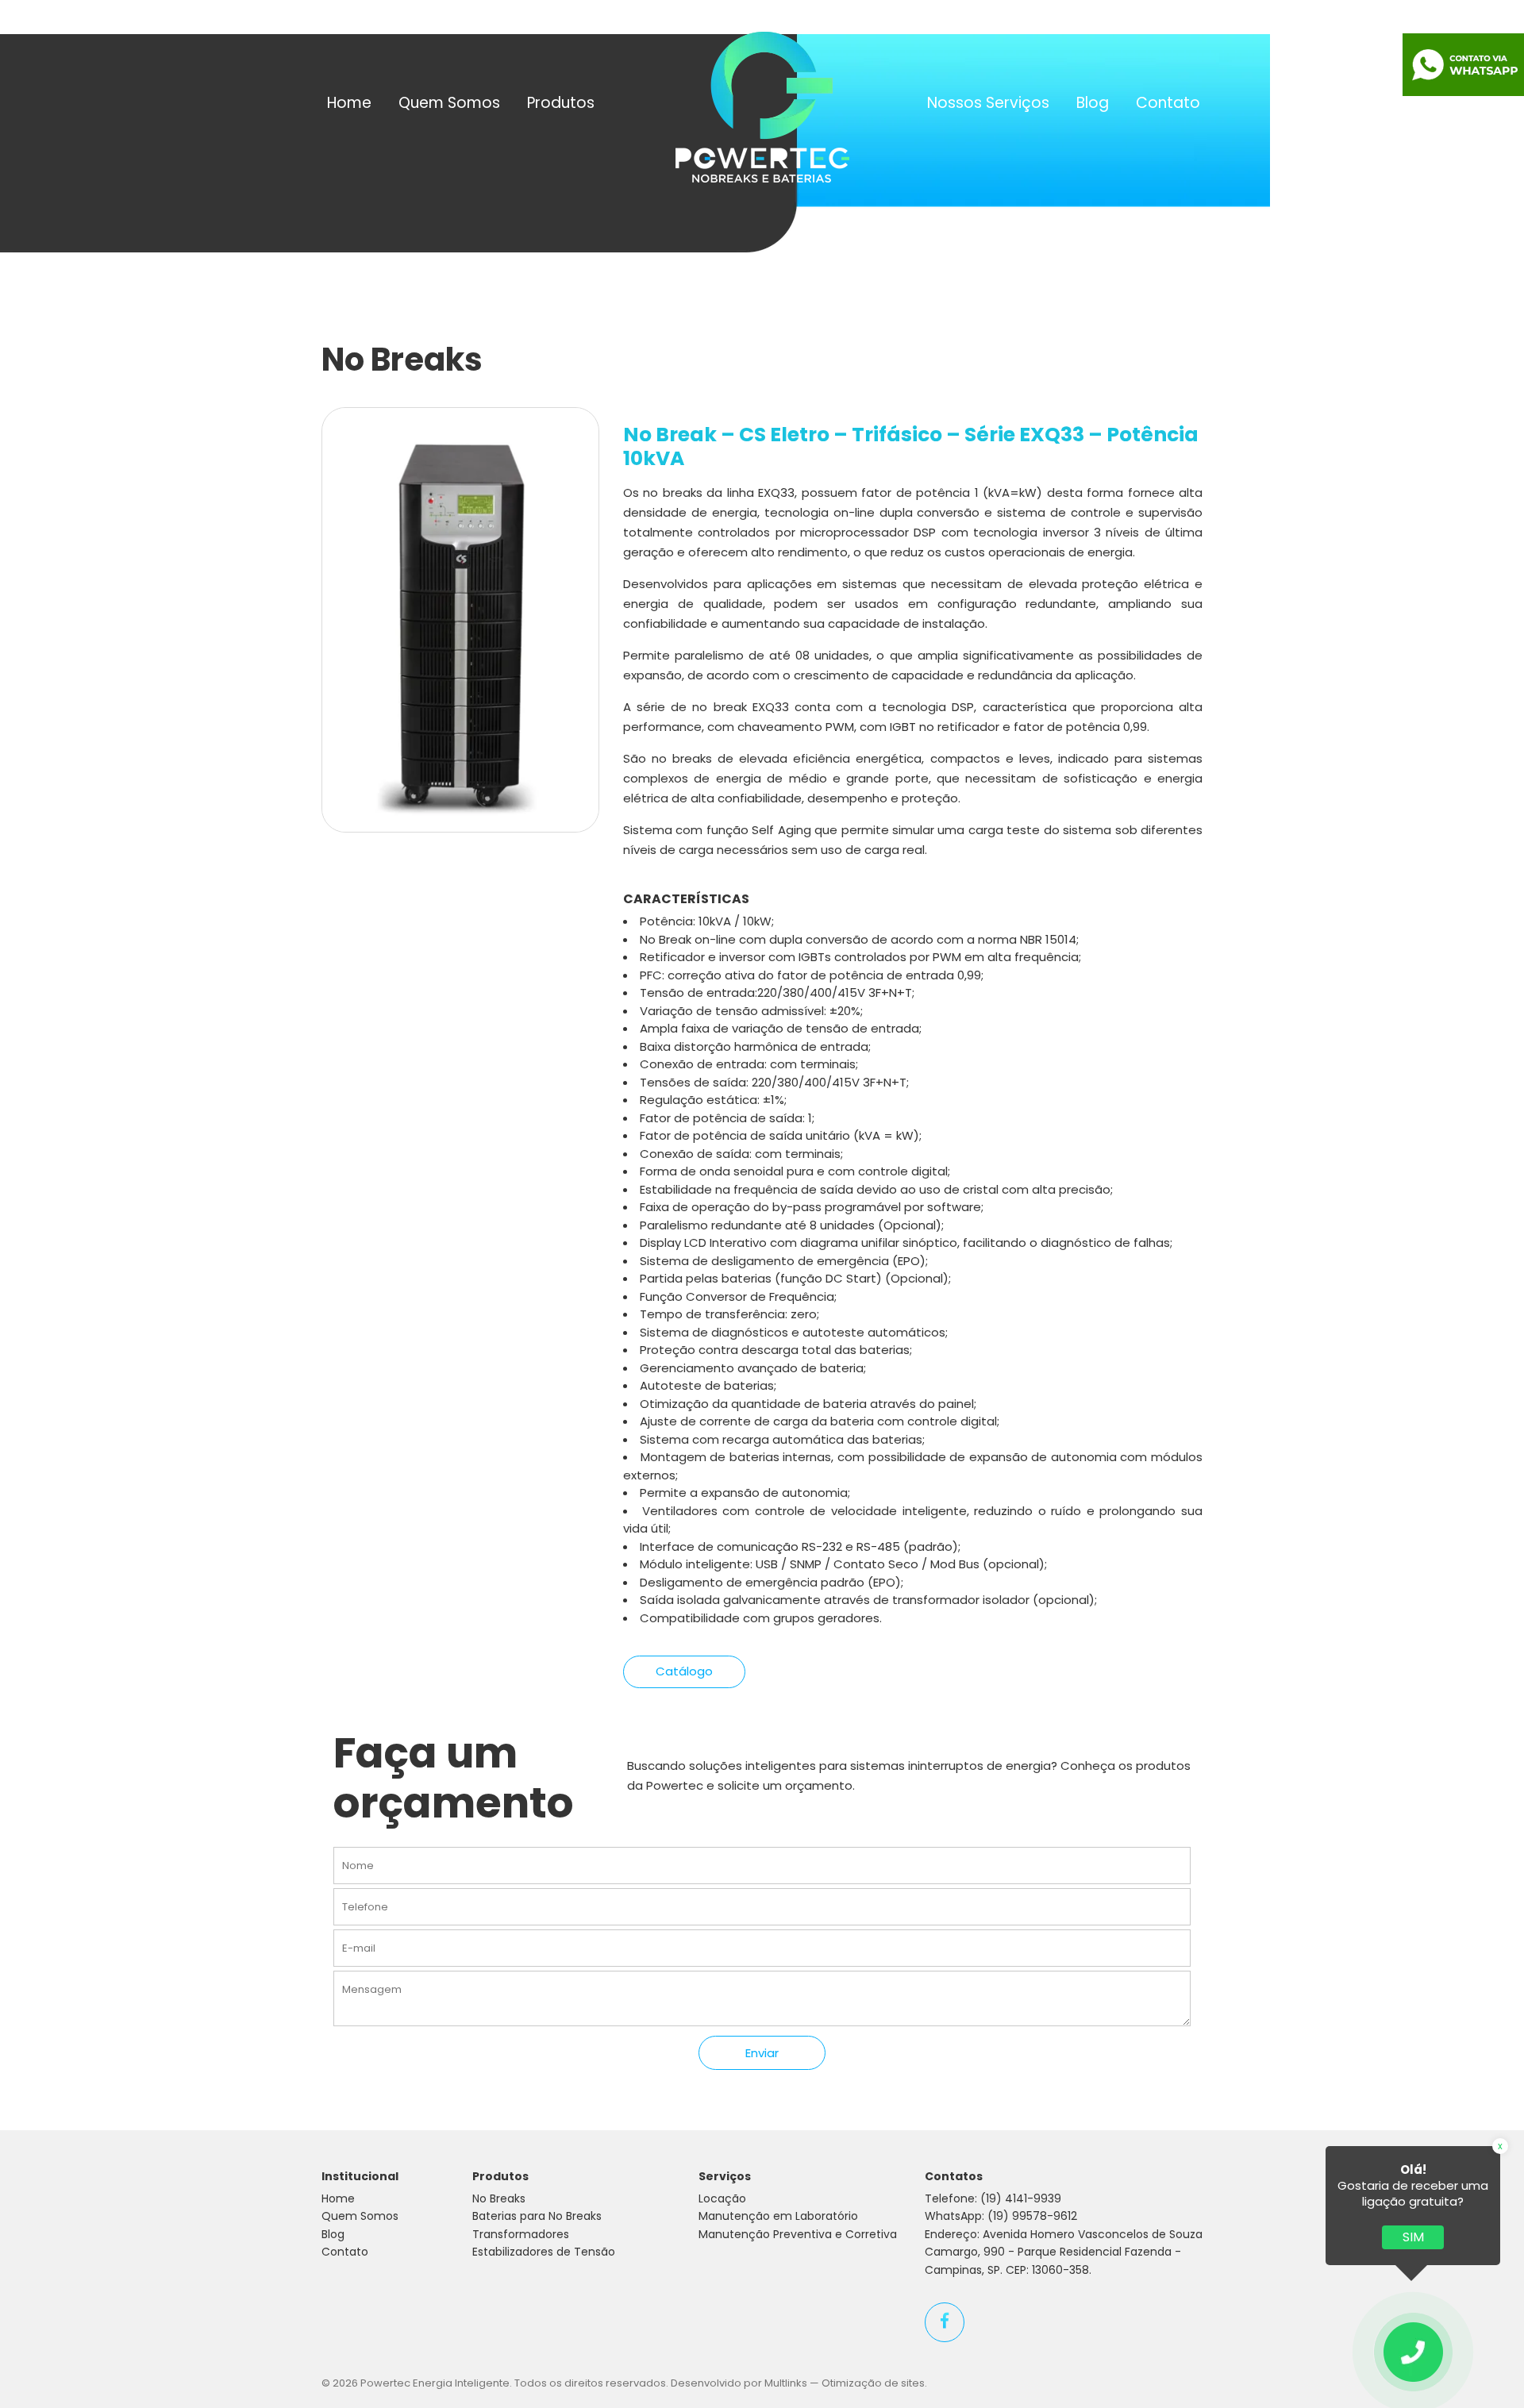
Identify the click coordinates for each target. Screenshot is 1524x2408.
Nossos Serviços (988, 103)
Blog (1093, 103)
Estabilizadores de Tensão (544, 2252)
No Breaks (499, 2198)
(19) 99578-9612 (1032, 2216)
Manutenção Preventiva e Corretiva (798, 2234)
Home (349, 103)
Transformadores (521, 2234)
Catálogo (684, 1671)
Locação (722, 2198)
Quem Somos (449, 103)
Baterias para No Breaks (537, 2216)
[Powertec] (762, 106)
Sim (1413, 2237)
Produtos (561, 103)
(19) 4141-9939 (1021, 2198)
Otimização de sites (873, 2383)
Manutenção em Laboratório (778, 2216)
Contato (1168, 103)
